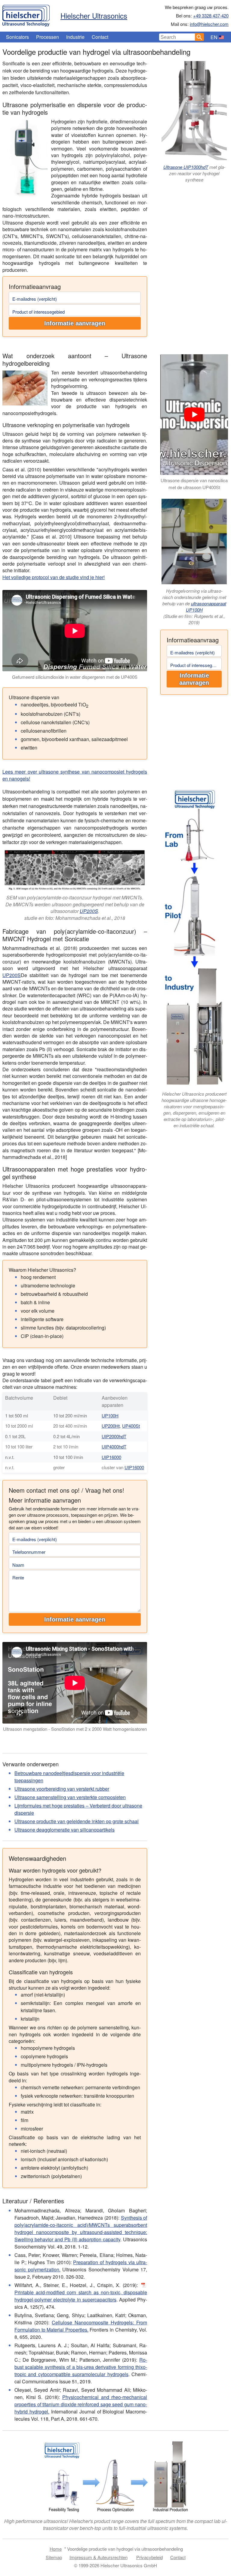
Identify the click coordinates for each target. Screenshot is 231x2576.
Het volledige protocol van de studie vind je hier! (54, 577)
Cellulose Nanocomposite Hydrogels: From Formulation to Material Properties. (81, 2326)
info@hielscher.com (209, 24)
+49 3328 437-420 (211, 16)
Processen (48, 37)
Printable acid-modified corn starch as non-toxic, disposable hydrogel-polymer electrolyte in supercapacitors (81, 2296)
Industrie (75, 37)
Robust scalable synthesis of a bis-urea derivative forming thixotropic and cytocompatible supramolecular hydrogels (81, 2367)
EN (214, 37)
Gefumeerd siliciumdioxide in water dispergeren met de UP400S (75, 677)
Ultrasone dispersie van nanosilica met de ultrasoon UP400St (194, 484)
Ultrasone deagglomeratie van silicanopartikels (65, 1830)
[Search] (199, 37)
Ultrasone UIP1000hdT (186, 167)
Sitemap (54, 2557)
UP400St (131, 1426)
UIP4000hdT (114, 1446)
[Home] (26, 14)
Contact (100, 37)
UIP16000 (111, 1457)
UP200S (89, 911)
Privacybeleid (149, 2557)
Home (56, 2549)
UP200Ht (111, 1426)
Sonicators (17, 37)
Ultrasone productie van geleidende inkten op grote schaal (77, 1821)
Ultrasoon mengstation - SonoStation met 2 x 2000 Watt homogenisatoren (75, 1729)
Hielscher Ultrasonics (94, 16)
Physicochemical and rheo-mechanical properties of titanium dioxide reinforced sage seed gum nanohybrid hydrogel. (81, 2404)
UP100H (110, 1415)
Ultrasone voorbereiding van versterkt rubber (62, 1789)
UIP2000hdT (114, 1436)
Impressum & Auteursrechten (99, 2557)
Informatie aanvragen (75, 323)
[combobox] (177, 37)
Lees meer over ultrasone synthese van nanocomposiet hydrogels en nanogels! (75, 775)
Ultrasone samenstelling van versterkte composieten (70, 1797)
